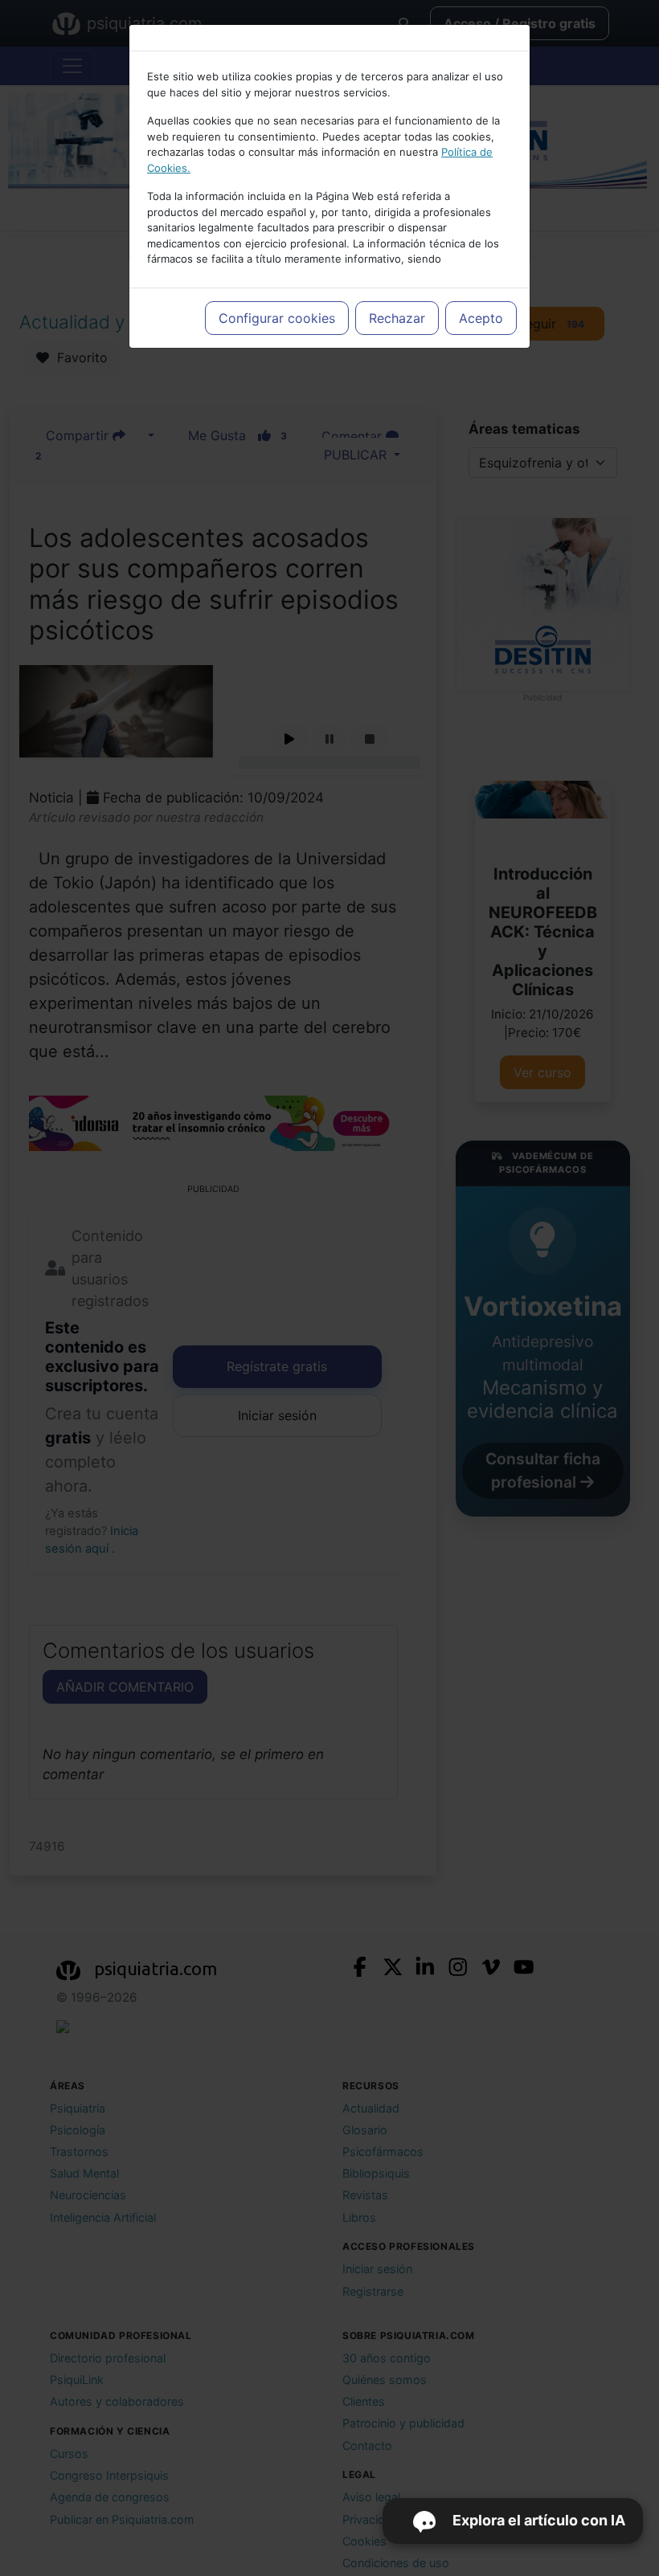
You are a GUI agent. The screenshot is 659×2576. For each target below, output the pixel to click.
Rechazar (397, 318)
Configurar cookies (277, 318)
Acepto (481, 318)
